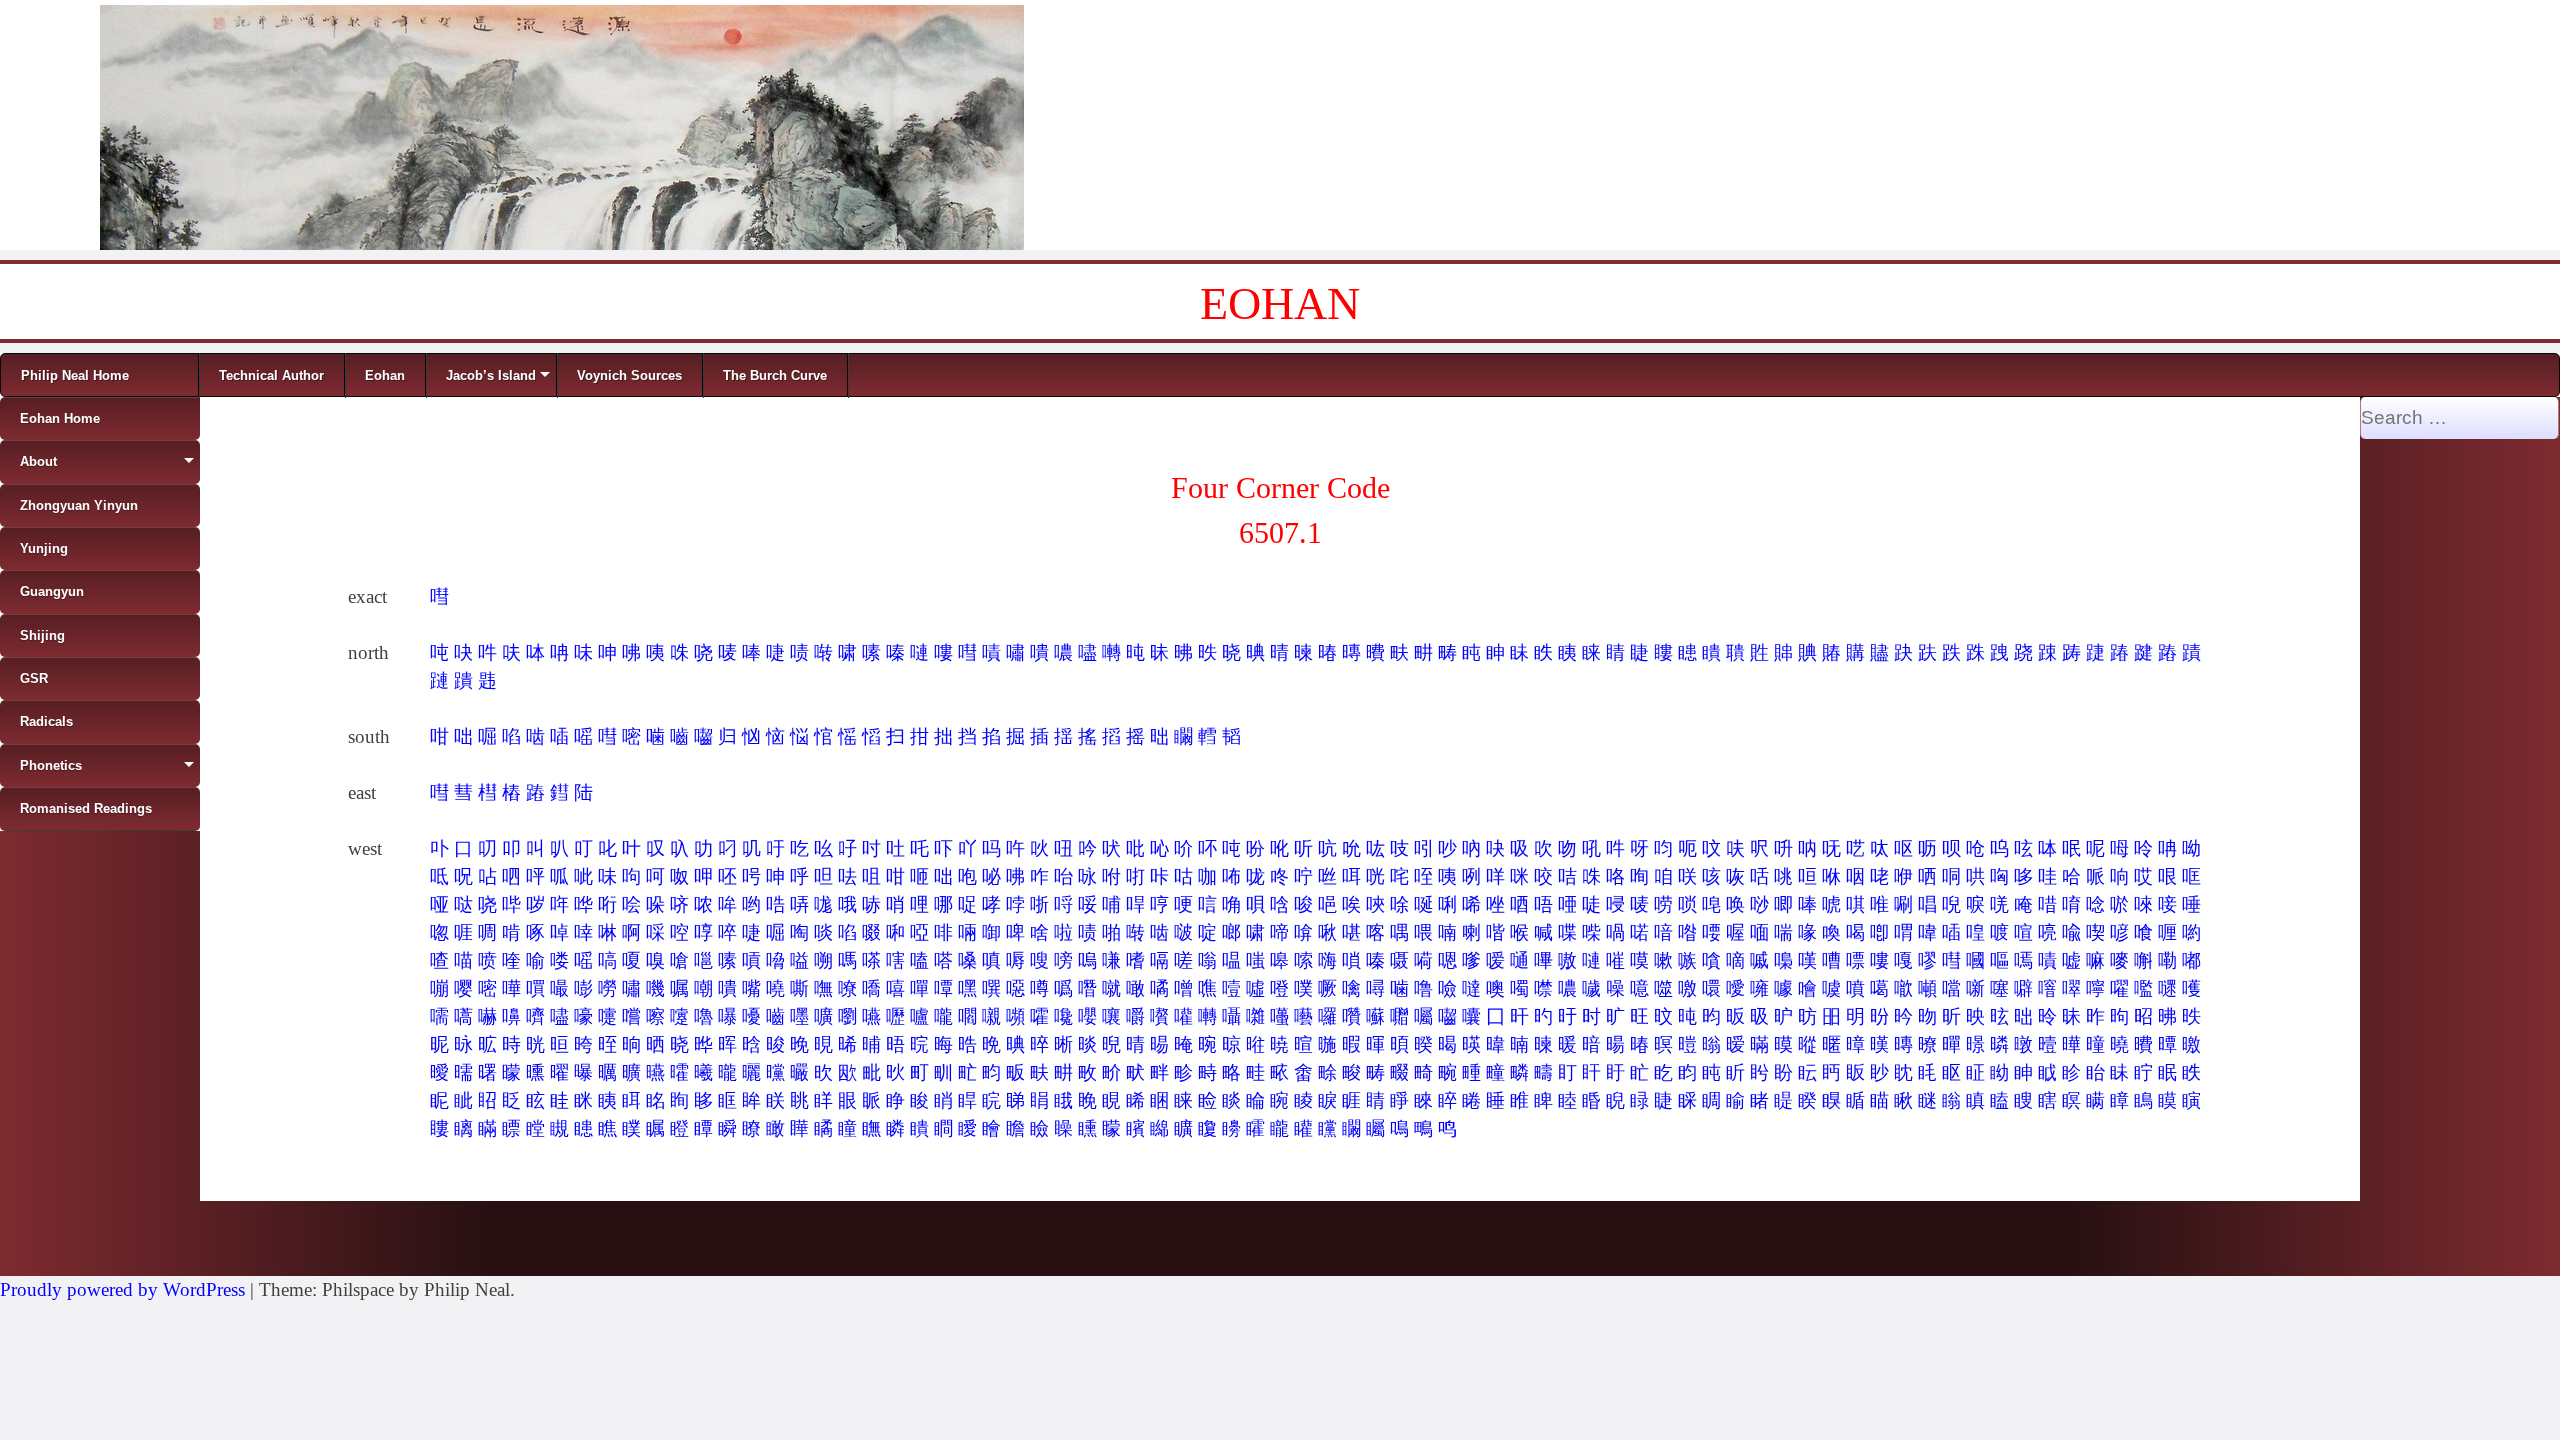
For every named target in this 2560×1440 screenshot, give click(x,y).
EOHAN (1280, 303)
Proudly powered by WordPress (122, 1289)
